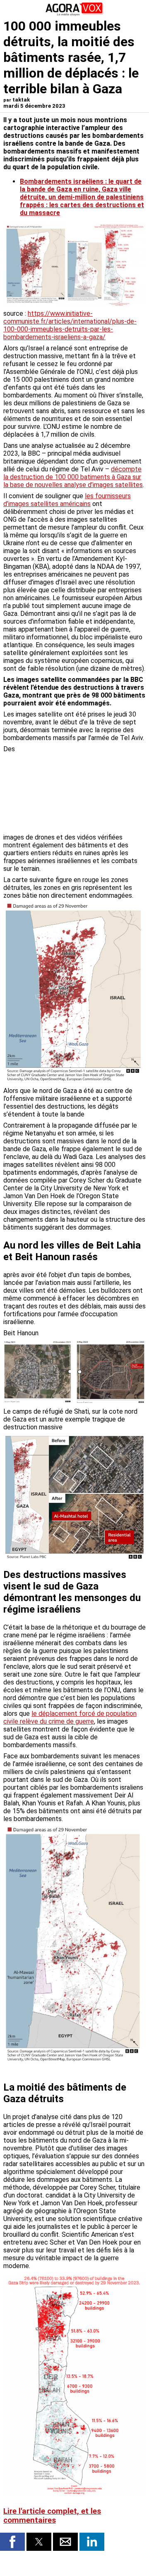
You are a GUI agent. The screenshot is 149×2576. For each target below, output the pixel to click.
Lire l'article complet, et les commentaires (52, 2516)
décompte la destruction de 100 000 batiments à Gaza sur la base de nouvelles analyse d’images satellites (73, 477)
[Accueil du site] (74, 14)
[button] (12, 2542)
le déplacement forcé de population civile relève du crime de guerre (70, 1717)
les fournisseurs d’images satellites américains (67, 500)
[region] (84, 788)
